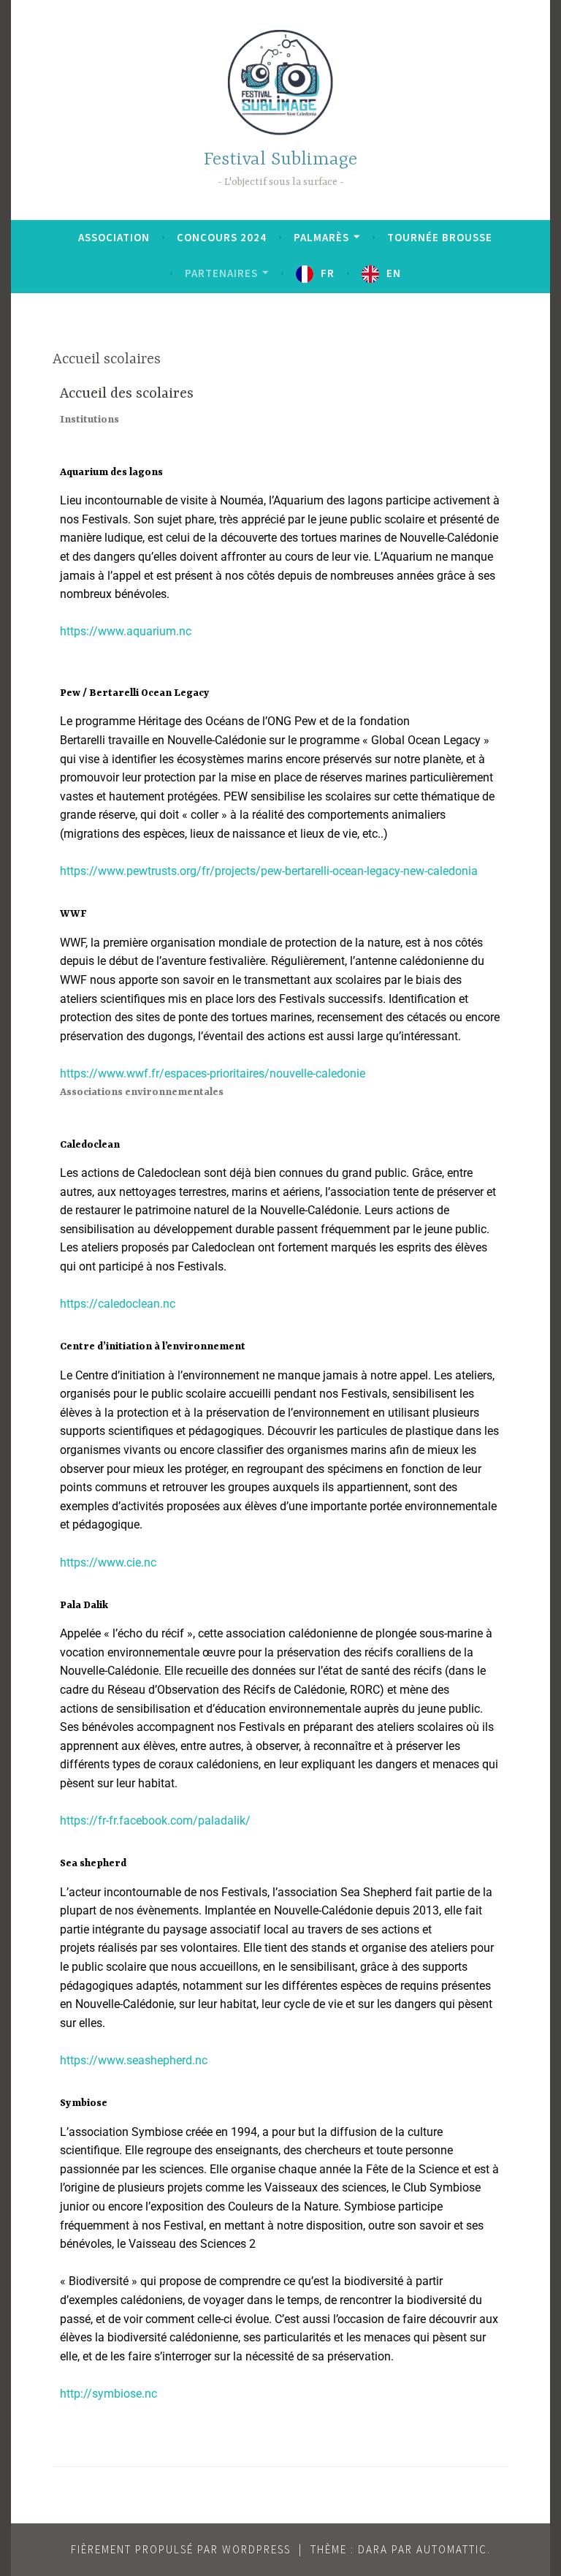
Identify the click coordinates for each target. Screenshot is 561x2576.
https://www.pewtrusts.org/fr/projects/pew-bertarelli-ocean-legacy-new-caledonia (269, 871)
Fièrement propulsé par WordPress (181, 2549)
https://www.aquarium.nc (126, 631)
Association (114, 237)
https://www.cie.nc (108, 1562)
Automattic (452, 2549)
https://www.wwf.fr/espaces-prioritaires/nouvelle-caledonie (213, 1073)
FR (328, 273)
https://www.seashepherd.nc (134, 2060)
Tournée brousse (440, 237)
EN (394, 273)
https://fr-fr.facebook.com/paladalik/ (155, 1821)
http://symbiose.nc (108, 2394)
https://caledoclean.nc (118, 1304)
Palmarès (321, 237)
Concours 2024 (222, 237)
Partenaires (221, 273)
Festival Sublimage (280, 160)
